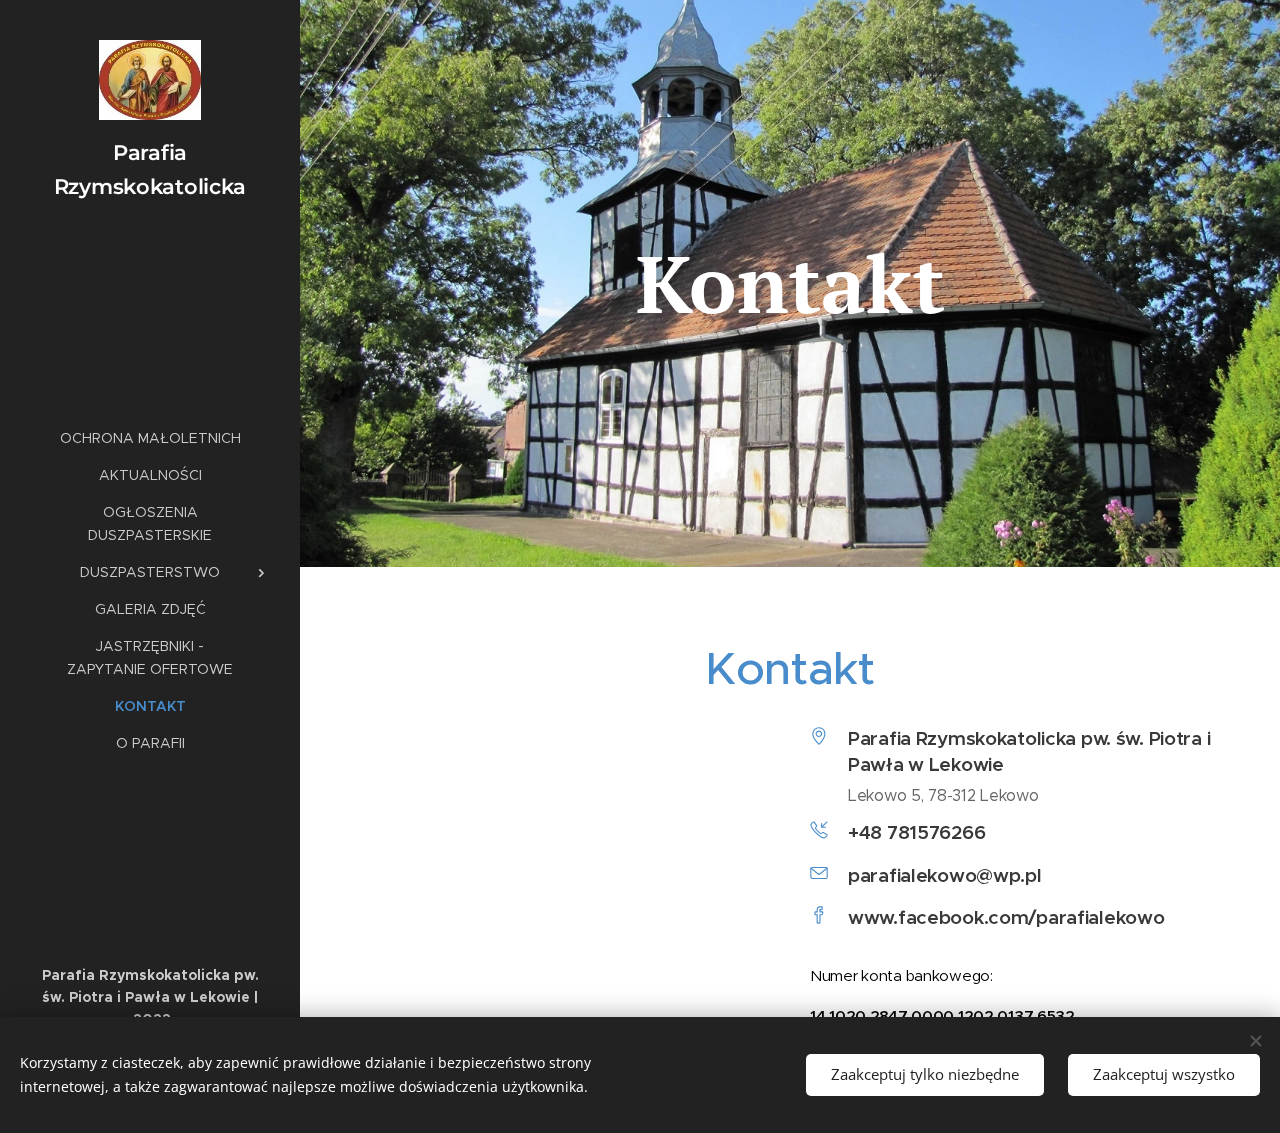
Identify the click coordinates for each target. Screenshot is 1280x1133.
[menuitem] (150, 438)
